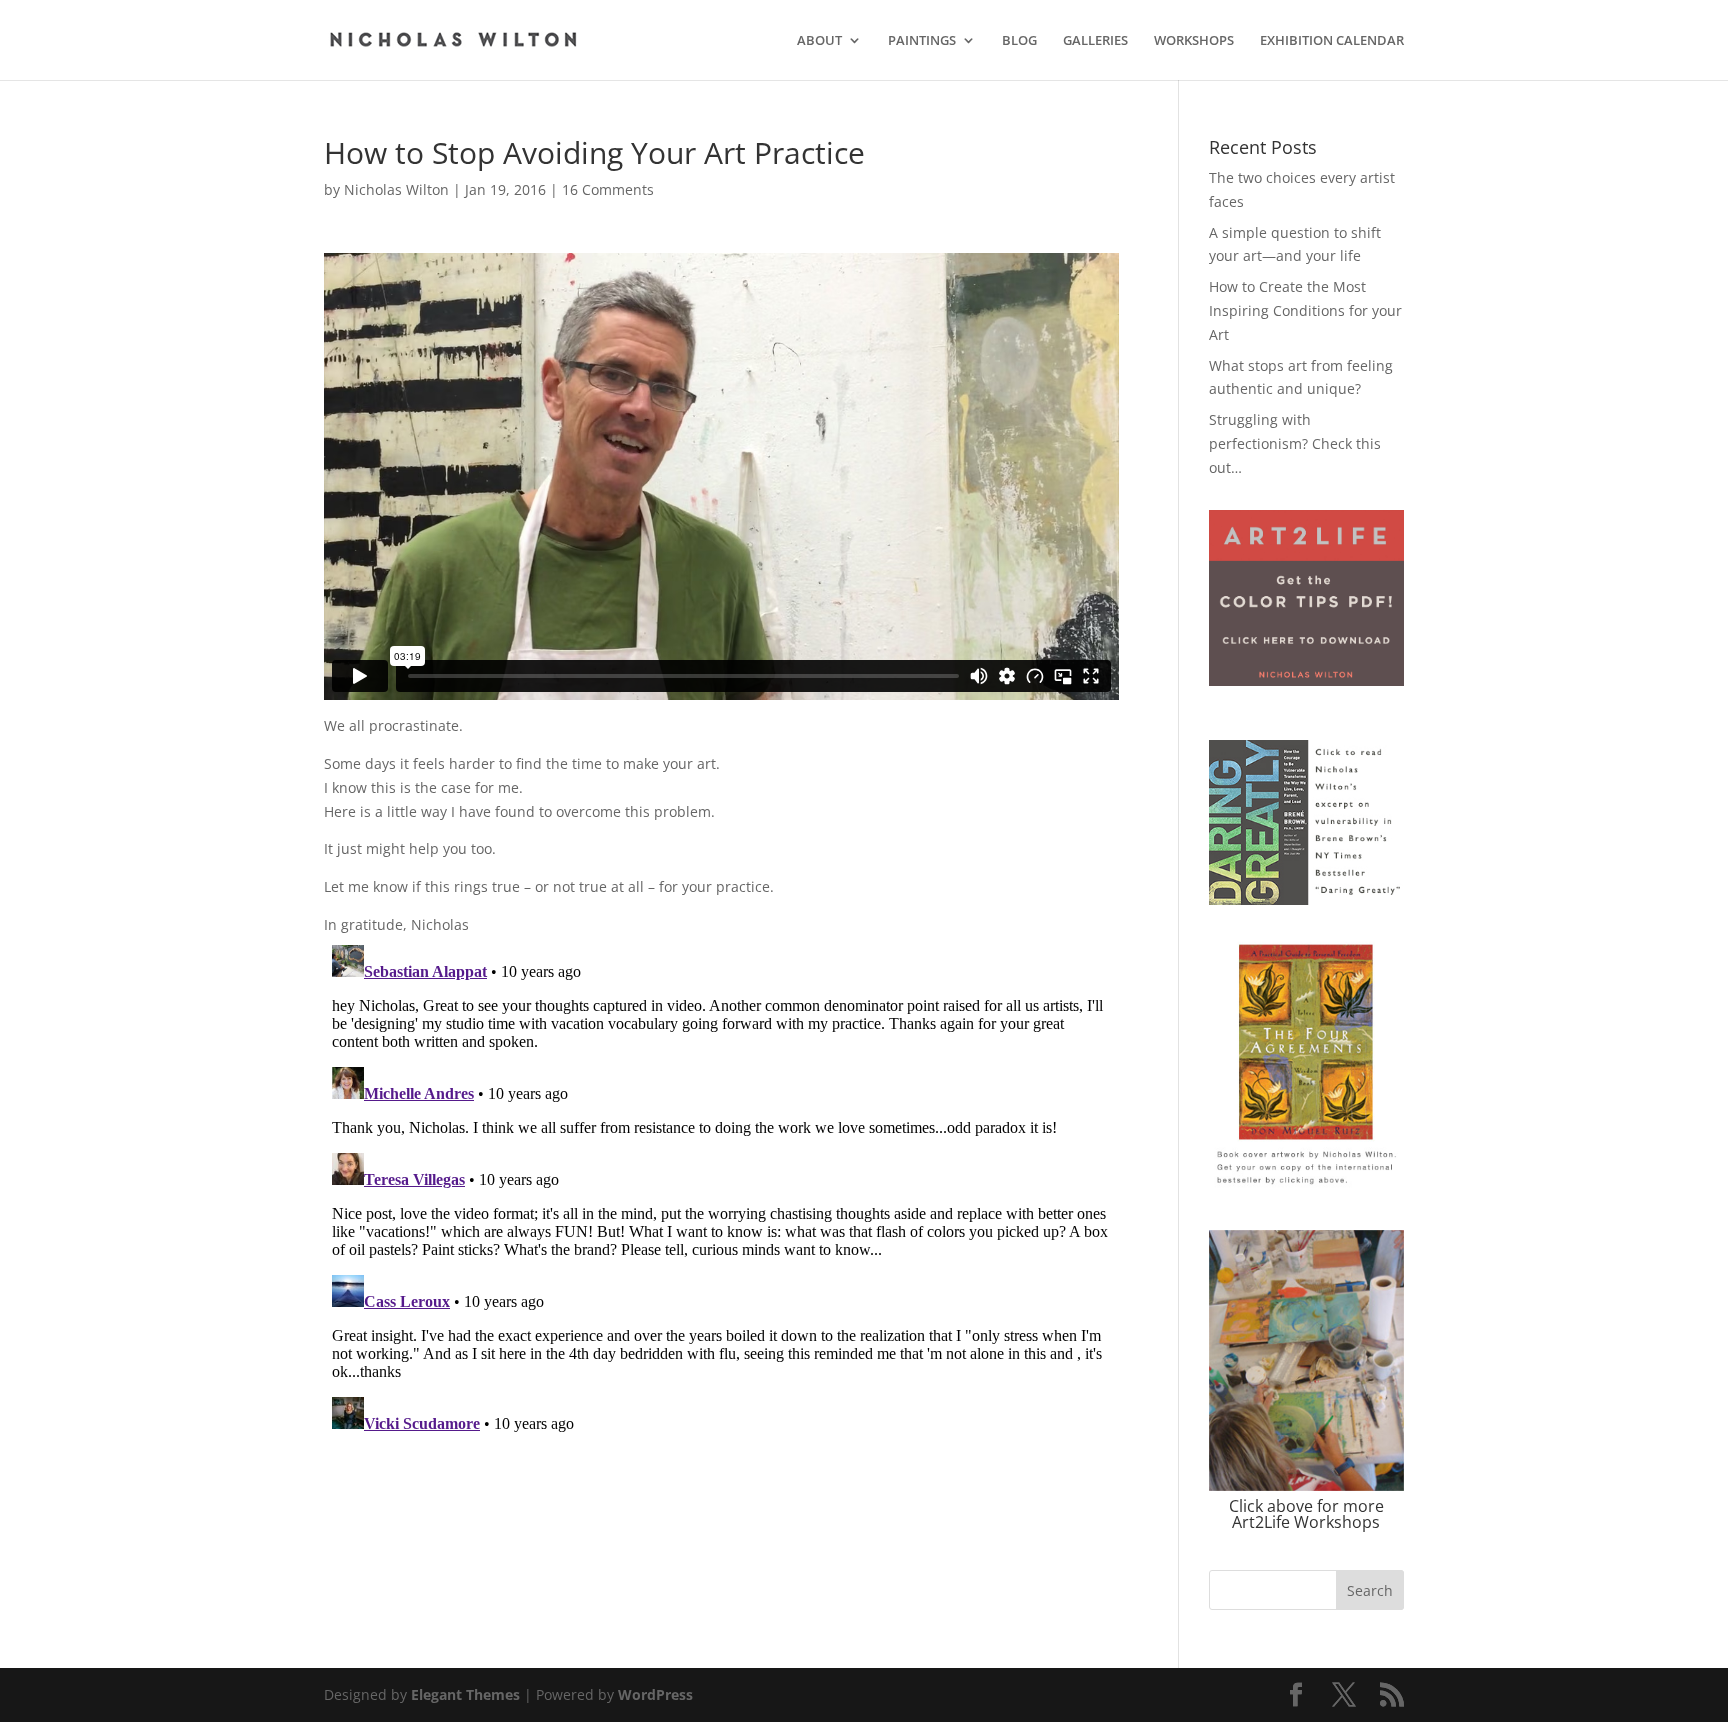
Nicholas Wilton (396, 189)
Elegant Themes (465, 1694)
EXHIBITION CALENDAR (1332, 41)
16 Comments (608, 189)
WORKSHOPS (1194, 41)
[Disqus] (721, 1187)
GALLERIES (1095, 41)
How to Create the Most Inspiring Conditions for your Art (1305, 310)
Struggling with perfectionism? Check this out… (1295, 443)
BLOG (1019, 41)
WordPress (655, 1694)
